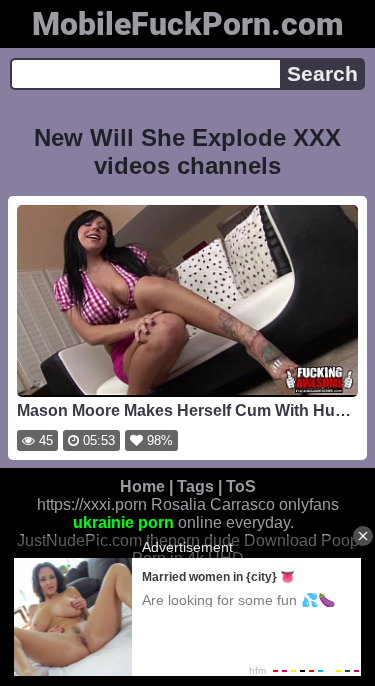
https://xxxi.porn (92, 504)
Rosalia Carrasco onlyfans (245, 504)
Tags (195, 486)
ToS (241, 486)
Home (142, 486)
